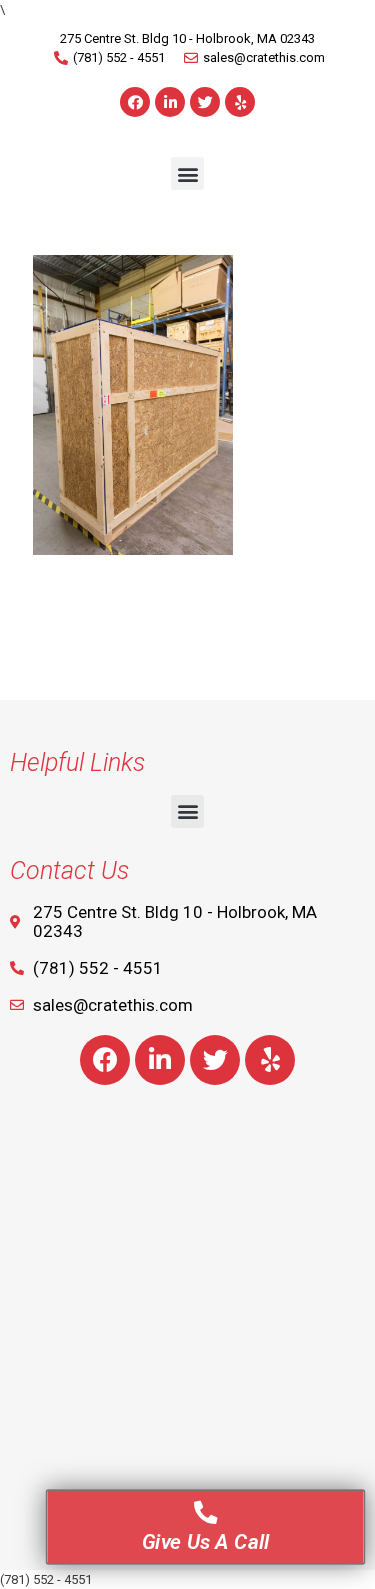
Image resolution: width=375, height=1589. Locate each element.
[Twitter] (205, 102)
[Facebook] (135, 102)
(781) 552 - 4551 (46, 1579)
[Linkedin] (170, 102)
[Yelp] (240, 102)
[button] (187, 173)
